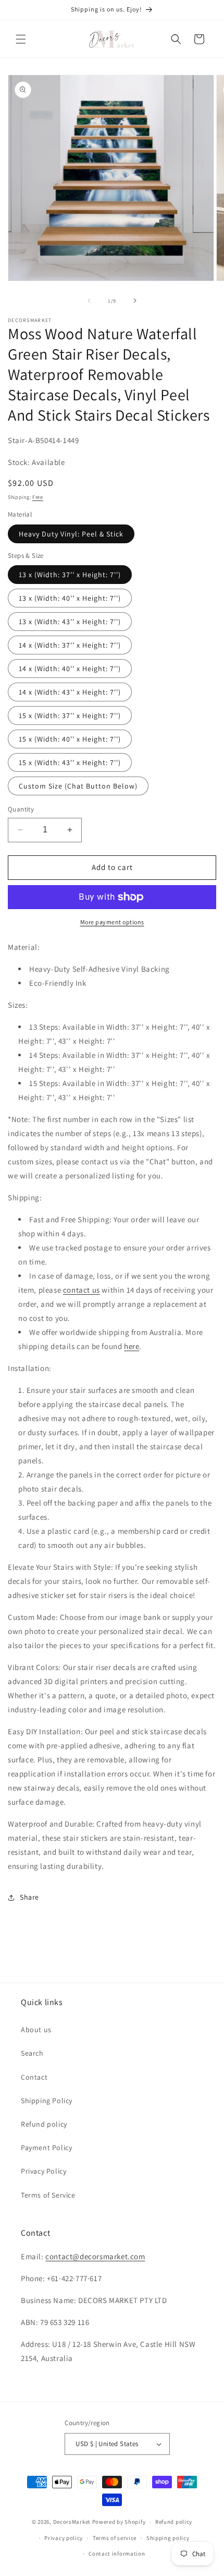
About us (36, 2030)
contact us (82, 1290)
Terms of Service (48, 2195)
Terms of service (115, 2538)
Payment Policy (46, 2148)
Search (32, 2053)
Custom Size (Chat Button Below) (78, 786)
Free (38, 497)
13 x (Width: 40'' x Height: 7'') (70, 598)
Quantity (21, 809)
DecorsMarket (72, 2522)
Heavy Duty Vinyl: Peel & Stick (71, 534)
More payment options (112, 922)
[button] (21, 39)
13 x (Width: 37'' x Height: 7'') (70, 575)
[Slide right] (135, 301)
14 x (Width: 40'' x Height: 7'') (70, 669)
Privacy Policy (43, 2171)
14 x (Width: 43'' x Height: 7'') (70, 692)
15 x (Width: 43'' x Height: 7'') (70, 762)
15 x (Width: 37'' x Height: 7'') (70, 715)
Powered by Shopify (119, 2522)
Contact (34, 2077)
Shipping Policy (47, 2101)
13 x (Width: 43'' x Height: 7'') (70, 622)
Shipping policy (168, 2538)
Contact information (117, 2554)
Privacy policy (64, 2538)
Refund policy (44, 2124)
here (132, 1346)
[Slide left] (89, 301)
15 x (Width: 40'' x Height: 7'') (70, 739)
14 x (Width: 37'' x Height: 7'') (70, 645)
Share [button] (29, 1897)
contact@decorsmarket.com (95, 2256)
